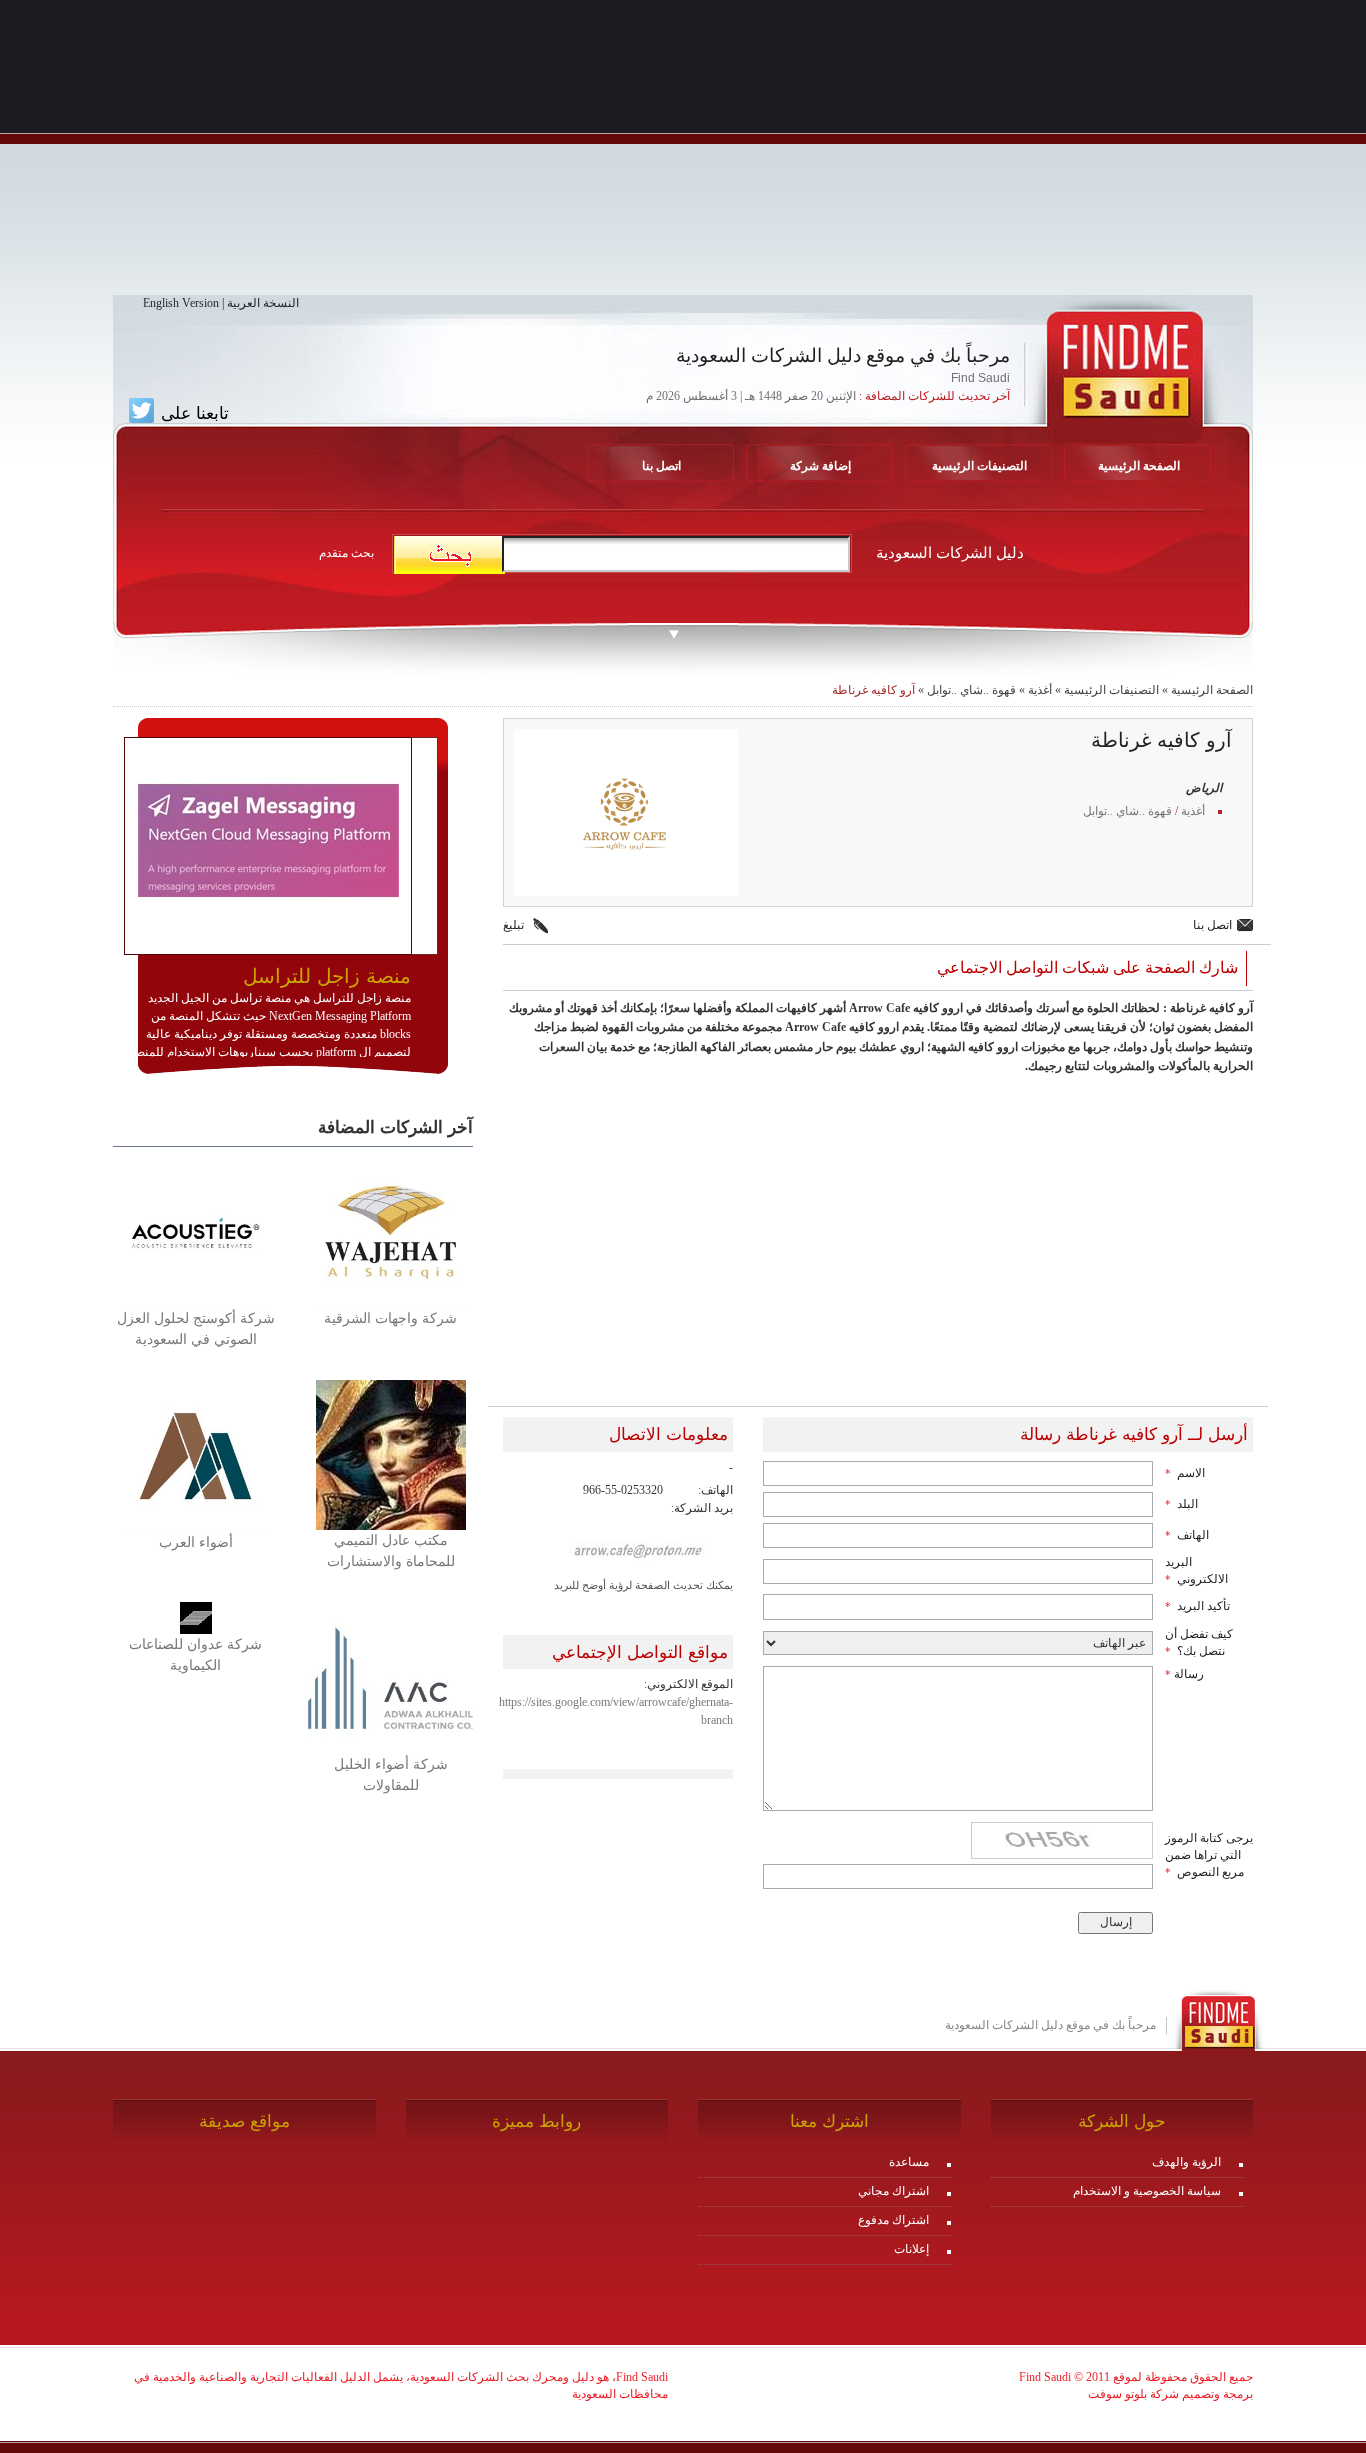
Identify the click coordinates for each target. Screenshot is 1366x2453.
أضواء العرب (196, 1542)
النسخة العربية (263, 303)
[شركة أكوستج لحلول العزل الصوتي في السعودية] (195, 1231)
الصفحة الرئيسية (1212, 690)
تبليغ (513, 925)
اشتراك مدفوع (893, 2220)
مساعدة (909, 2162)
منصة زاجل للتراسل (327, 976)
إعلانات (911, 2249)
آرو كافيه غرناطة (873, 690)
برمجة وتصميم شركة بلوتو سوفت (1170, 2394)
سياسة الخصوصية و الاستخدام (1147, 2191)
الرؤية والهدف (1186, 2162)
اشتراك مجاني (893, 2191)
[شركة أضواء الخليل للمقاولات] (390, 1677)
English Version (181, 303)
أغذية (1040, 690)
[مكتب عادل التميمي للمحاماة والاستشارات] (391, 1454)
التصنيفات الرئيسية (979, 466)
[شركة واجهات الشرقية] (390, 1231)
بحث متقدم (346, 553)
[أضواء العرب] (195, 1455)
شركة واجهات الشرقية (390, 1318)
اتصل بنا (661, 466)
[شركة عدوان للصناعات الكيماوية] (196, 1617)
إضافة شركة (820, 466)
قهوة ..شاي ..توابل (971, 690)
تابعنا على (192, 413)
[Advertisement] (683, 155)
